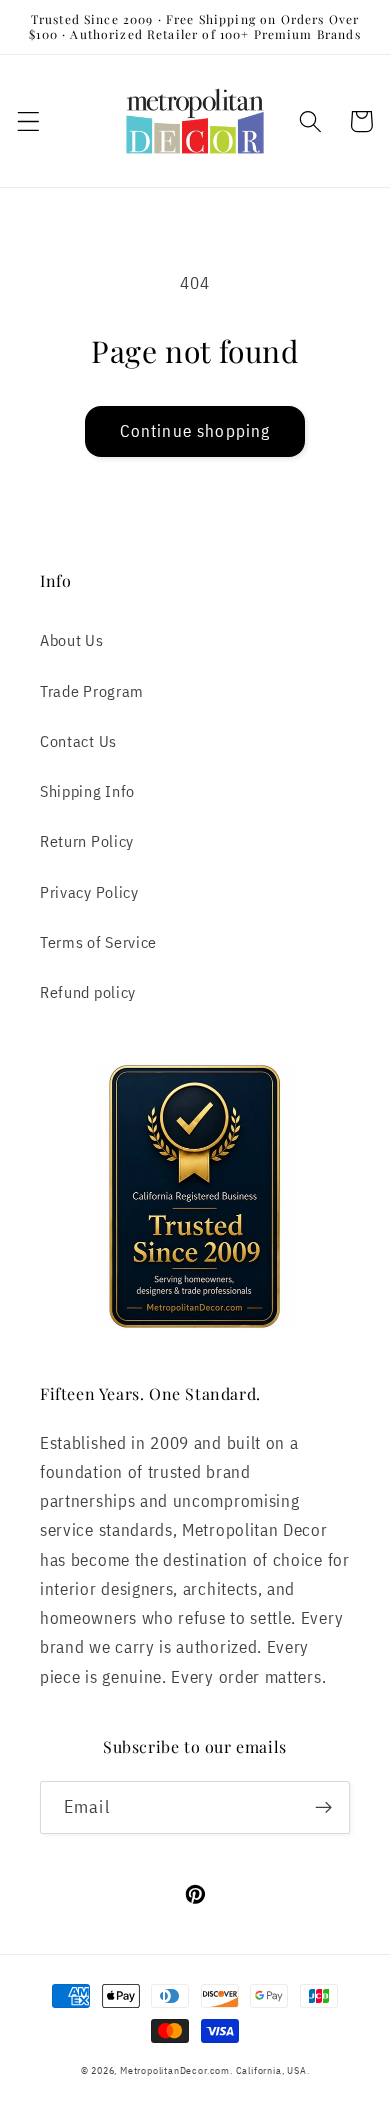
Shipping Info (87, 790)
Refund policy (88, 991)
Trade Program (92, 690)
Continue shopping (195, 430)
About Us (72, 639)
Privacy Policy (89, 891)
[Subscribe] (323, 1808)
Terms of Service (98, 941)
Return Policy (87, 840)
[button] (28, 121)
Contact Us (78, 740)
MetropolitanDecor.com (175, 2070)
